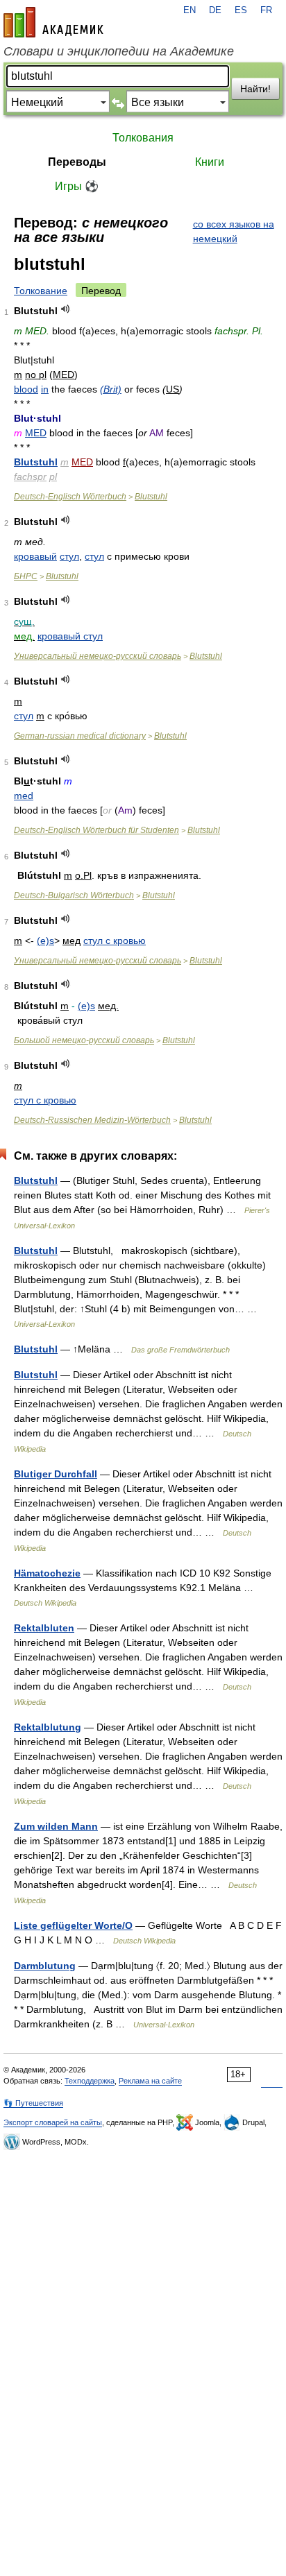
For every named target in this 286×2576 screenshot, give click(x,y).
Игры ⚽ (77, 186)
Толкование (41, 291)
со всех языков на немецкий (234, 231)
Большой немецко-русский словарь (84, 1040)
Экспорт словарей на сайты (53, 2122)
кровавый (35, 556)
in (45, 389)
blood (26, 389)
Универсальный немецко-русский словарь (98, 656)
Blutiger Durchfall (56, 1474)
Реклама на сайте (150, 2081)
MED (36, 433)
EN (190, 10)
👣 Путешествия (33, 2103)
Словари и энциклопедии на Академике (119, 51)
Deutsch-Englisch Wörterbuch (70, 497)
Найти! (255, 89)
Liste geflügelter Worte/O (73, 1925)
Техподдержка (90, 2081)
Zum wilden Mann (56, 1826)
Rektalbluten (44, 1628)
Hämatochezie (47, 1573)
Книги (210, 162)
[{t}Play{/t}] (66, 309)
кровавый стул (70, 636)
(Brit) (111, 389)
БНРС (26, 576)
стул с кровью (115, 941)
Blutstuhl (36, 462)
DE (215, 10)
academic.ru (53, 22)
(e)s (45, 941)
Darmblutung (45, 1966)
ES (241, 10)
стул (69, 556)
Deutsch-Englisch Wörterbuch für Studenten (96, 830)
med (24, 796)
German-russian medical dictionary (80, 736)
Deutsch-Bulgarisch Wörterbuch (74, 895)
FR (266, 10)
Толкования (143, 138)
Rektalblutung (48, 1727)
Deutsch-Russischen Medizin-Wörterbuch (92, 1120)
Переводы (77, 162)
